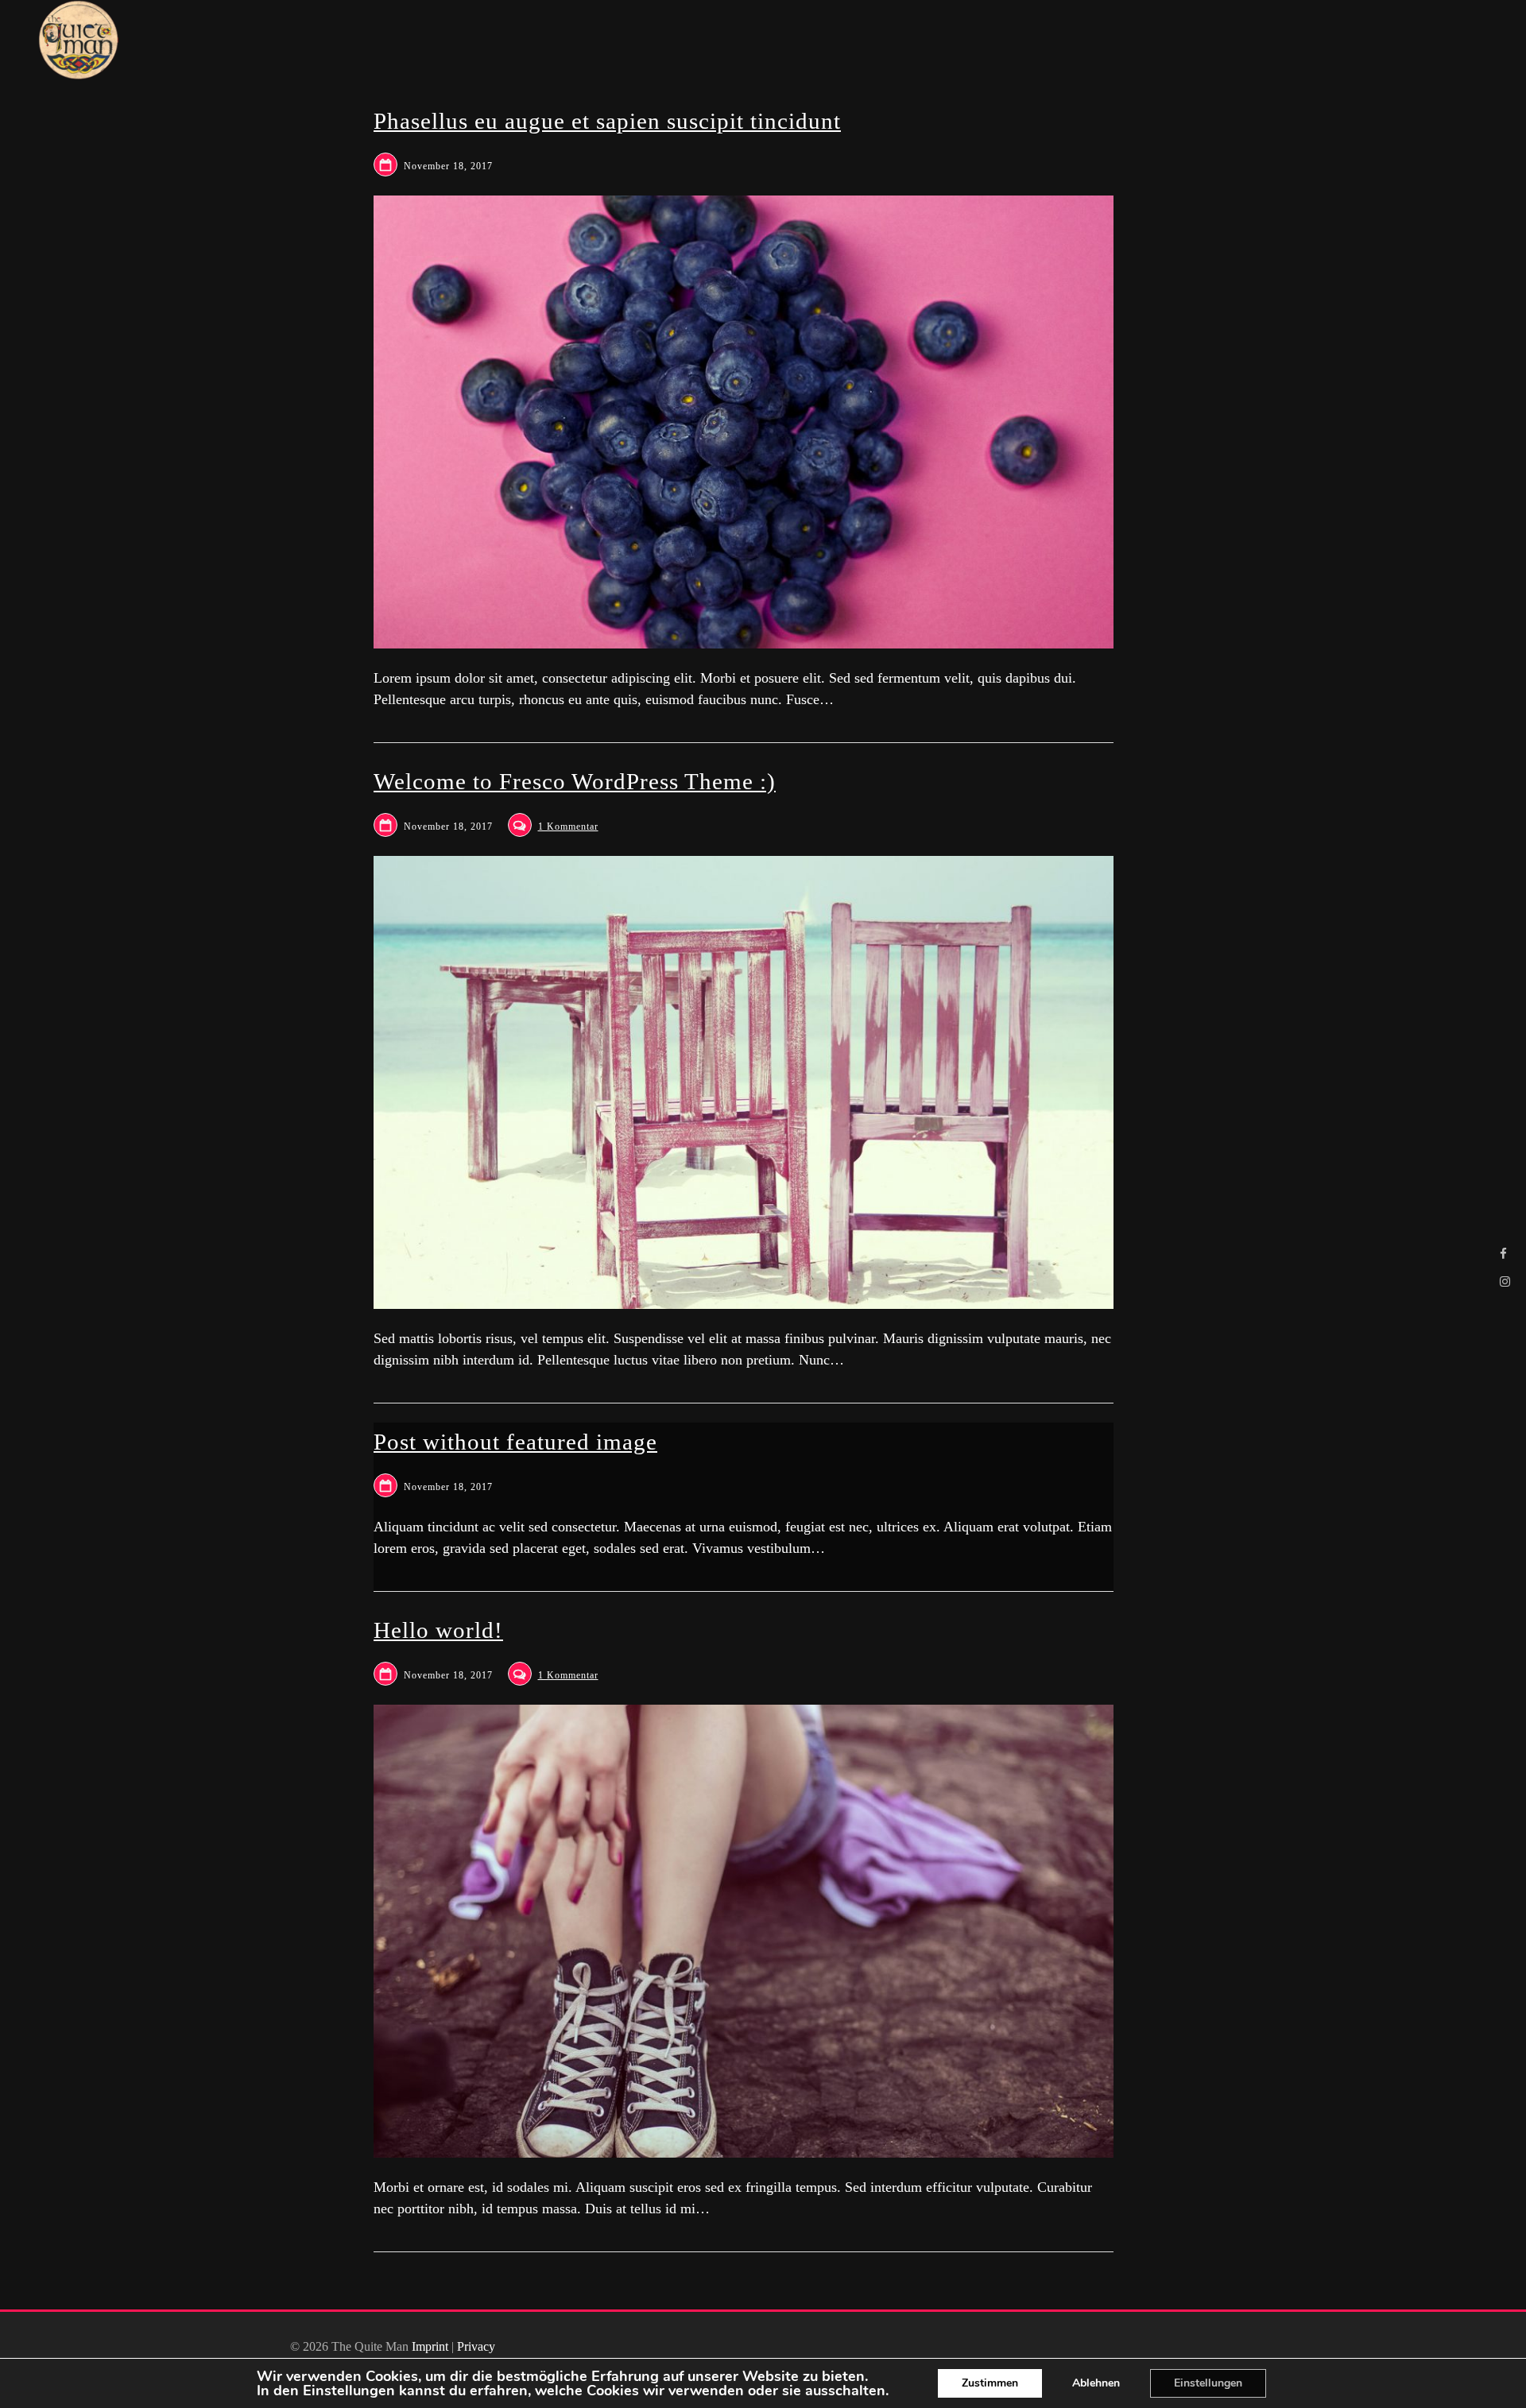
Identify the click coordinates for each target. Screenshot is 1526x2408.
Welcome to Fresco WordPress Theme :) (575, 781)
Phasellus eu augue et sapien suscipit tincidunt (607, 121)
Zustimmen (990, 2383)
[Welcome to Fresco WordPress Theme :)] (744, 1082)
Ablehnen (1096, 2383)
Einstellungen (349, 2391)
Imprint (430, 2346)
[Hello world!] (744, 1931)
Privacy (476, 2346)
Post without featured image (515, 1442)
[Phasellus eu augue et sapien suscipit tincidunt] (744, 422)
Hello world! (438, 1630)
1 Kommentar (568, 827)
